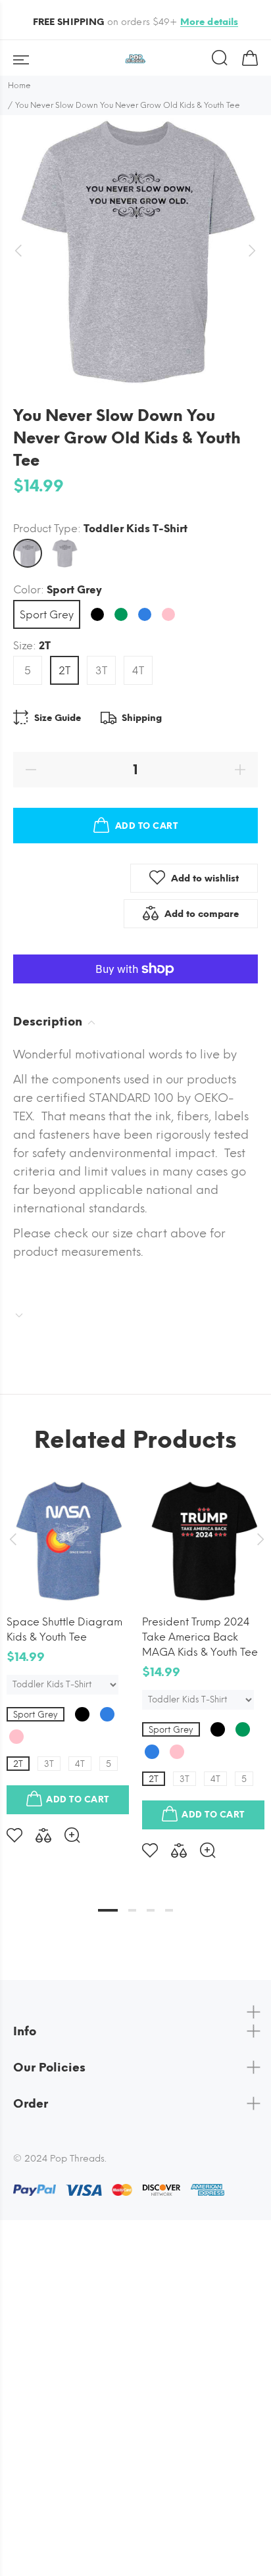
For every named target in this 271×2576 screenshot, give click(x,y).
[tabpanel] (68, 1651)
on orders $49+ (136, 22)
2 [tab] (132, 1910)
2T (64, 671)
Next (259, 1539)
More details (209, 22)
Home (19, 86)
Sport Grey (47, 615)
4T (138, 671)
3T (101, 671)
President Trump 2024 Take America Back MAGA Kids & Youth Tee (200, 1637)
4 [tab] (169, 1910)
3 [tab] (151, 1910)
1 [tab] (108, 1910)
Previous (12, 1539)
